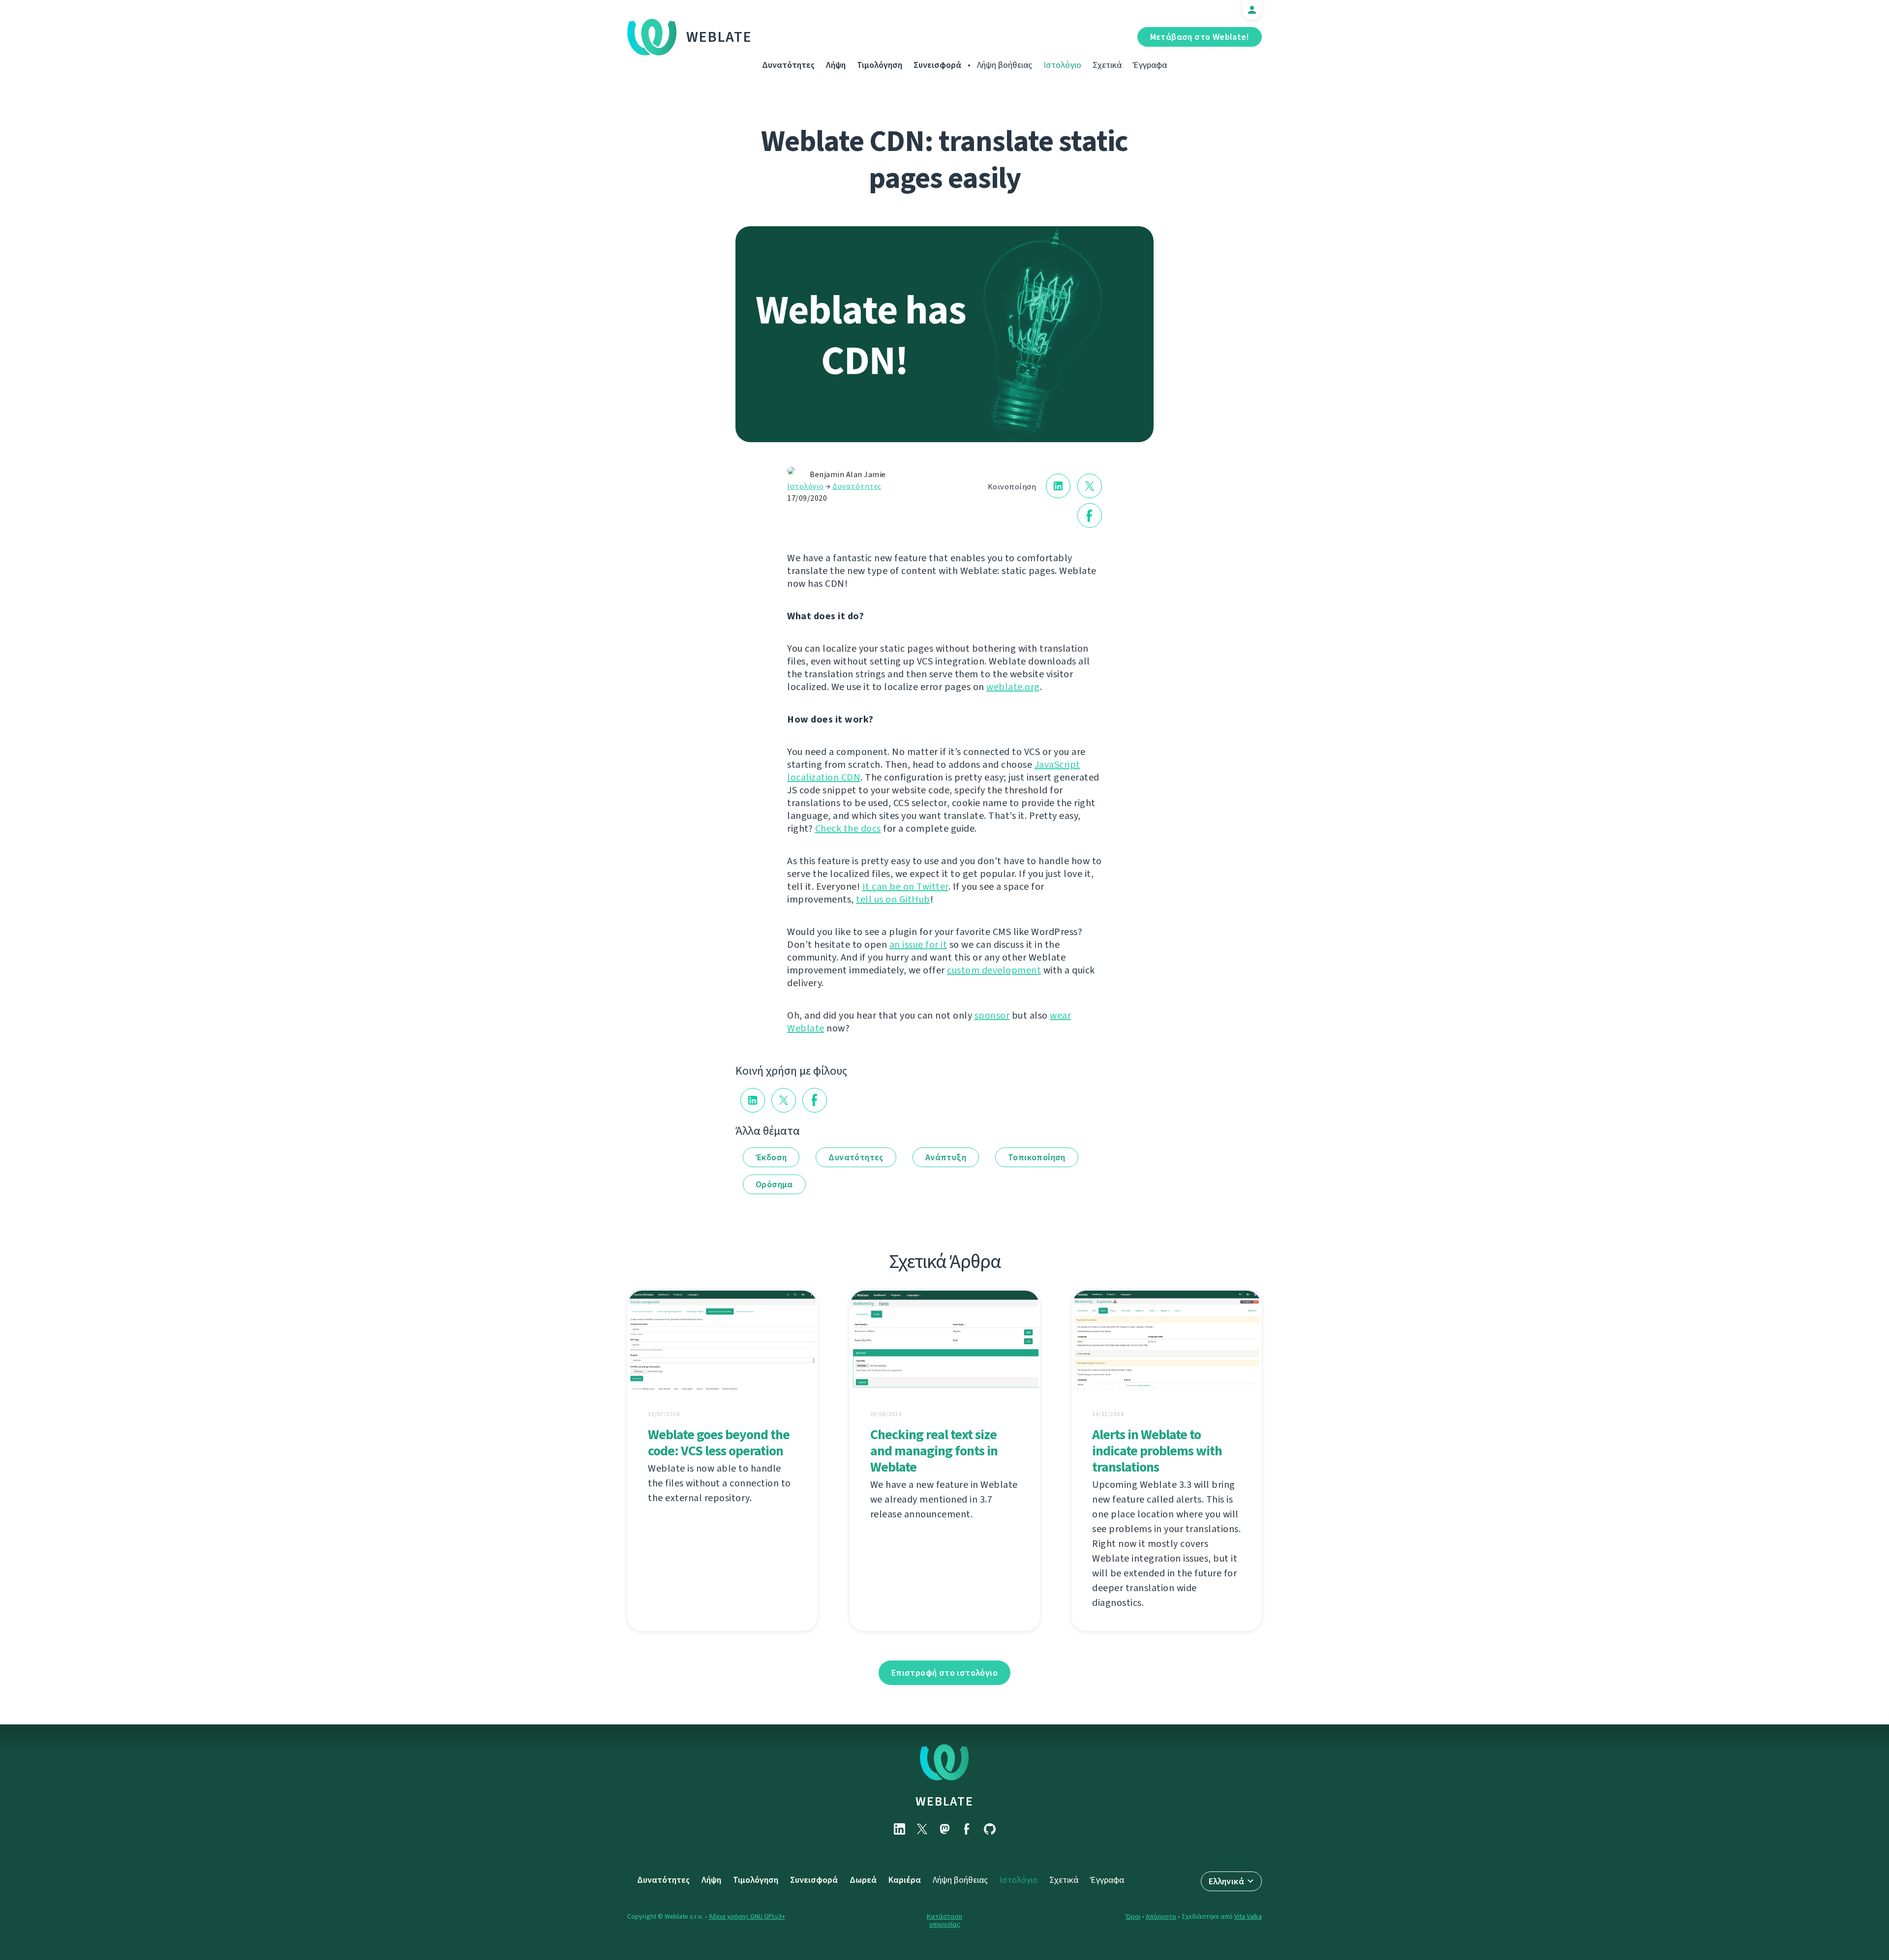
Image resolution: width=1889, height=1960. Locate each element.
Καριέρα (905, 1880)
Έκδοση (771, 1157)
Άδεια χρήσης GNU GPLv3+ (747, 1916)
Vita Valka (1248, 1916)
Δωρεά (863, 1880)
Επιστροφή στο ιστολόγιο (944, 1673)
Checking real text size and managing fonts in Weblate (934, 1451)
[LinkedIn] (899, 1829)
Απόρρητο (1161, 1916)
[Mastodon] (944, 1829)
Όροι (1133, 1916)
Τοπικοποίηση (1037, 1157)
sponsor (992, 1015)
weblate (944, 1801)
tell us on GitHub (893, 899)
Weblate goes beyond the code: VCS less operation (719, 1443)
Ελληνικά (1226, 1881)
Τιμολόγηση (880, 65)
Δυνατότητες (788, 65)
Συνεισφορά (937, 65)
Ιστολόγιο (1062, 65)
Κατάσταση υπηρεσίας (944, 1920)
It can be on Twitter (905, 887)
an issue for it (918, 945)
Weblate (719, 37)
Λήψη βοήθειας (1005, 65)
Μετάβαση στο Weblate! (1200, 37)
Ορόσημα (774, 1184)
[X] (922, 1829)
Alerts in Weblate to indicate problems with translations (1157, 1451)
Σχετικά (1107, 65)
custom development (994, 970)
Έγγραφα (1150, 65)
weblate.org (1013, 687)
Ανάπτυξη (946, 1157)
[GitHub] (990, 1829)
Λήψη (836, 65)
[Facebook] (967, 1829)
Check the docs (848, 829)
